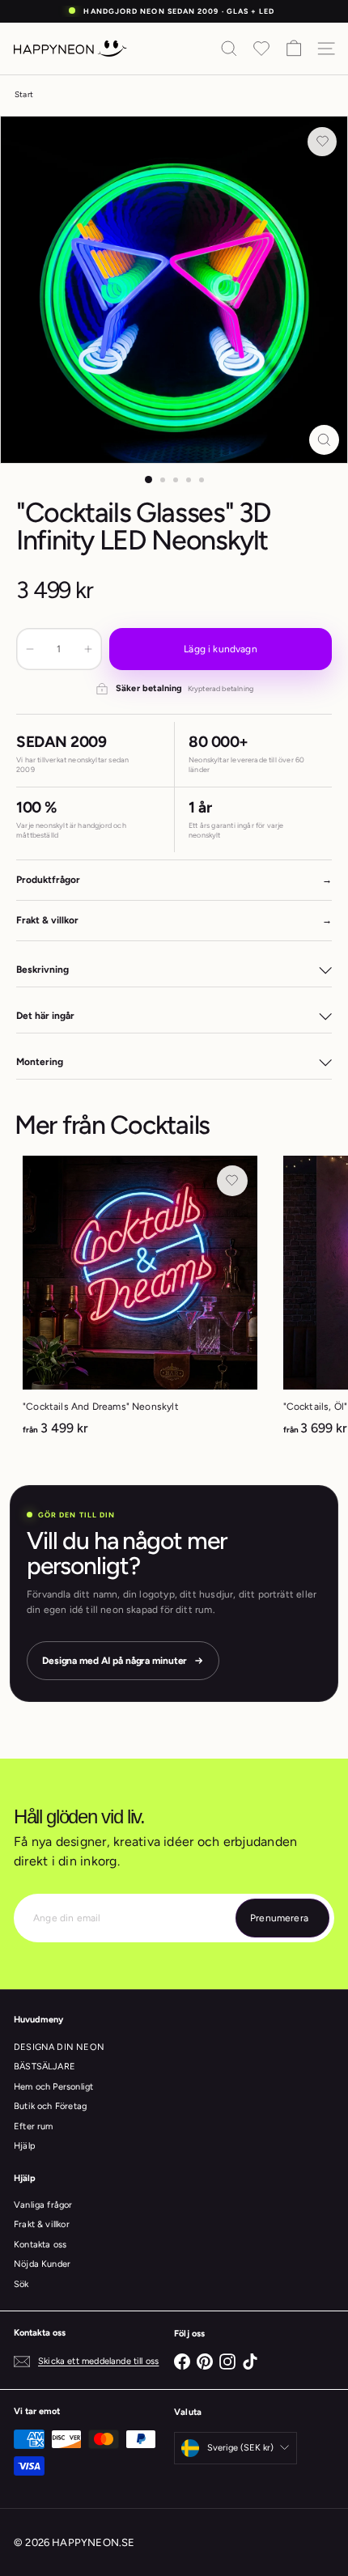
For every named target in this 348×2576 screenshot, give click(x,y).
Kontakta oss (40, 2245)
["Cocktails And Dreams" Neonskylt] (140, 1301)
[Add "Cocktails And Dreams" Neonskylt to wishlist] (232, 1181)
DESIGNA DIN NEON (59, 2047)
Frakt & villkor (42, 2224)
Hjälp (25, 2146)
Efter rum (34, 2126)
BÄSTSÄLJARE (45, 2067)
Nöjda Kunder (42, 2264)
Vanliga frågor (43, 2205)
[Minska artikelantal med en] (30, 649)
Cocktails (159, 1125)
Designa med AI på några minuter (115, 1661)
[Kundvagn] (294, 49)
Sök (21, 2284)
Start (24, 94)
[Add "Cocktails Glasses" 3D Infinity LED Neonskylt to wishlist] (322, 142)
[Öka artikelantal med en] (88, 649)
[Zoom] (324, 440)
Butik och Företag (50, 2106)
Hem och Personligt (53, 2087)
